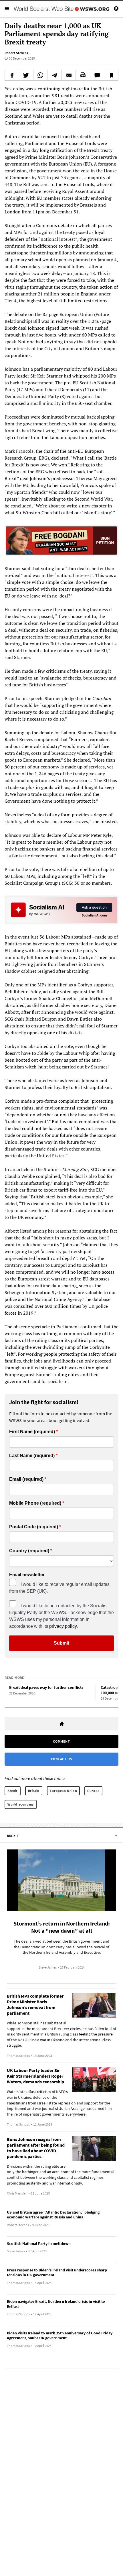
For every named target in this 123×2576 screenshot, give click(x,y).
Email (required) (26, 1479)
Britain (34, 1791)
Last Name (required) (32, 1456)
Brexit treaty (100, 150)
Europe (93, 1791)
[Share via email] (69, 75)
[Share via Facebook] (12, 75)
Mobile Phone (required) (35, 1503)
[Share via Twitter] (26, 75)
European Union (63, 1791)
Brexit (13, 1791)
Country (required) (29, 1551)
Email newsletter (27, 1575)
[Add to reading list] (111, 75)
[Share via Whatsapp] (40, 75)
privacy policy (63, 1626)
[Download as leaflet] (83, 75)
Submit (61, 1643)
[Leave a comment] (97, 75)
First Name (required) (32, 1432)
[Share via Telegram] (54, 75)
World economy (21, 1804)
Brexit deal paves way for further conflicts (46, 1687)
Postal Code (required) (34, 1527)
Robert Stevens (16, 53)
